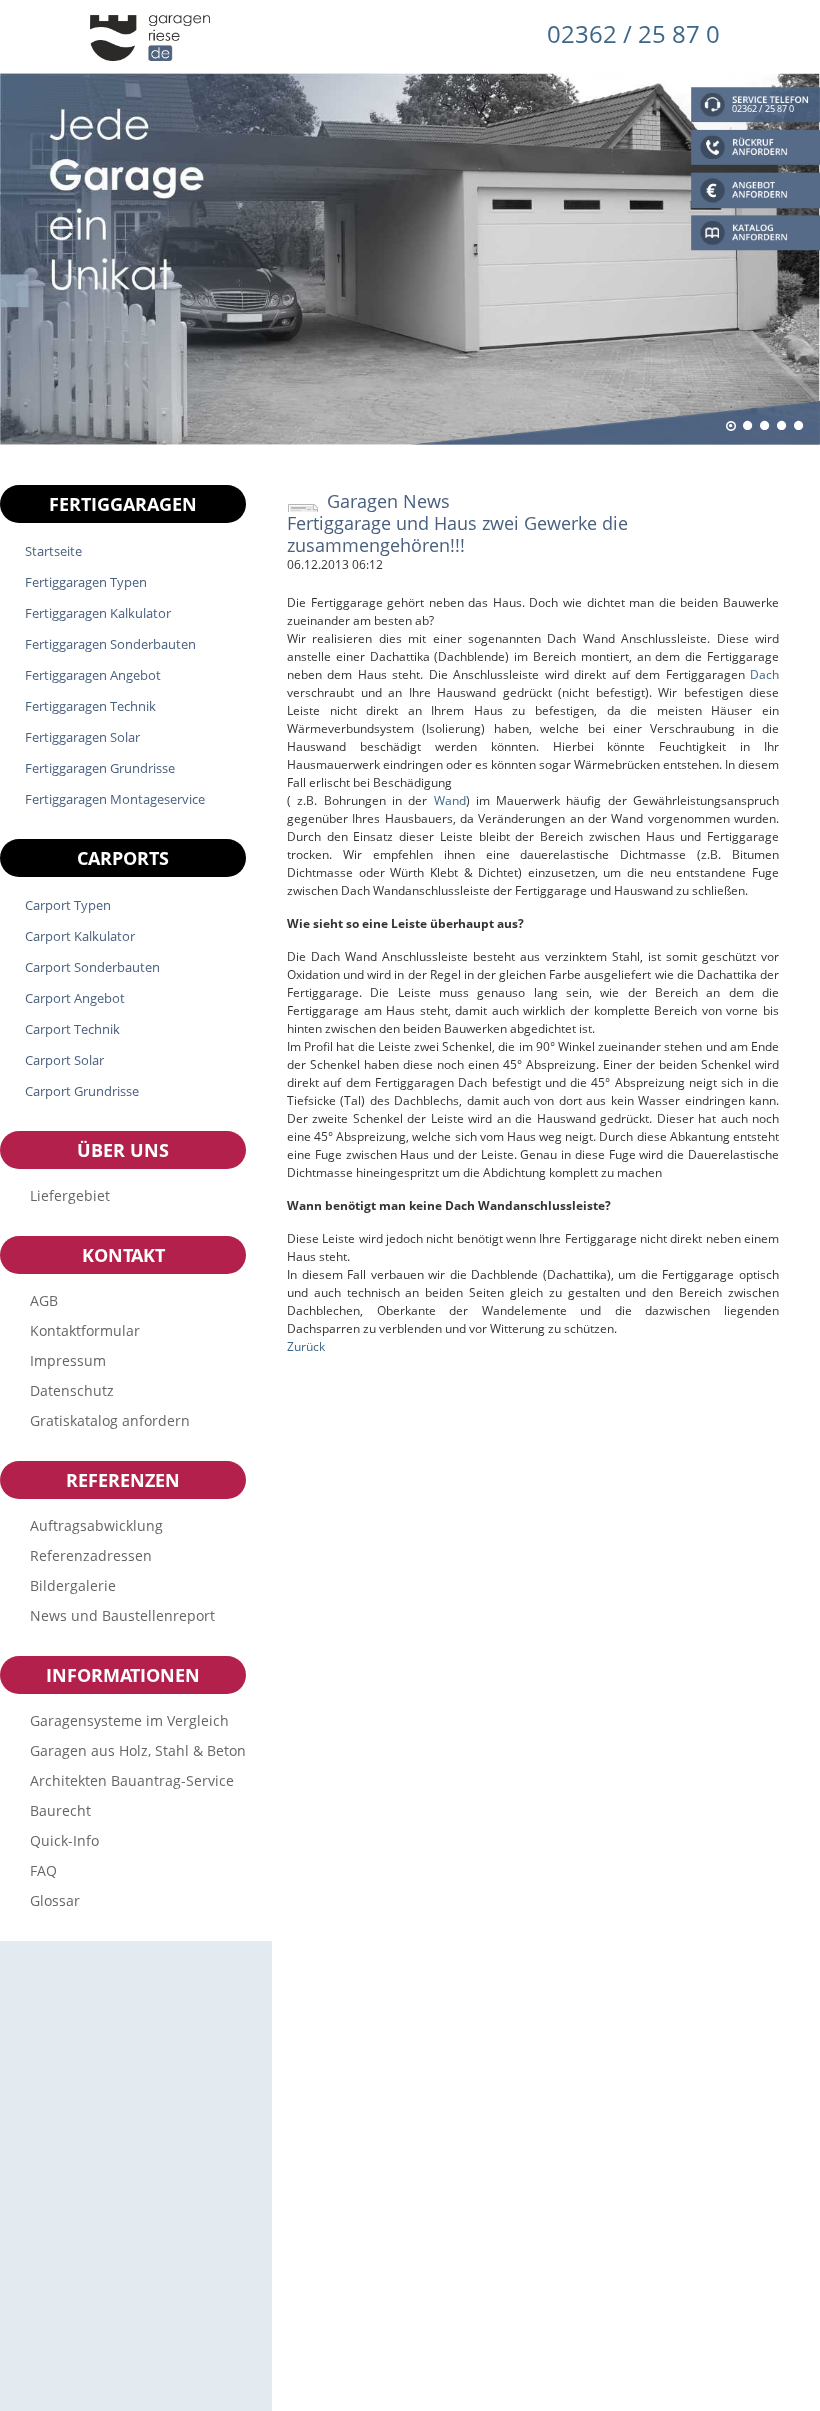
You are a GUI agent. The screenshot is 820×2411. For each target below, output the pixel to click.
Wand (450, 800)
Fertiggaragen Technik (90, 706)
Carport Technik (72, 1029)
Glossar (55, 1900)
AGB (44, 1300)
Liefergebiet (70, 1195)
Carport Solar (64, 1060)
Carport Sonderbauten (92, 967)
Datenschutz (72, 1390)
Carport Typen (68, 905)
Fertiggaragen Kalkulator (98, 613)
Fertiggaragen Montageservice (115, 799)
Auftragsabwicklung (96, 1525)
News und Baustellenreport (122, 1615)
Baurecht (60, 1810)
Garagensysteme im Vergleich (129, 1720)
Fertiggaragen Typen (86, 582)
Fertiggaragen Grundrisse (100, 768)
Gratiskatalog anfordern (110, 1420)
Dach (764, 674)
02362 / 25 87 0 (633, 33)
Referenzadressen (91, 1555)
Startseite (53, 551)
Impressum (68, 1360)
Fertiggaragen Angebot (93, 675)
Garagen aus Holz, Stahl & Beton (138, 1750)
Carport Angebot (75, 998)
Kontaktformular (85, 1330)
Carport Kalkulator (80, 936)
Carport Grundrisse (82, 1091)
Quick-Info (64, 1840)
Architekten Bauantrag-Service (132, 1780)
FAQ (43, 1870)
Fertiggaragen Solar (82, 737)
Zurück (306, 1346)
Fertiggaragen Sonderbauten (110, 644)
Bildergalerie (73, 1585)
